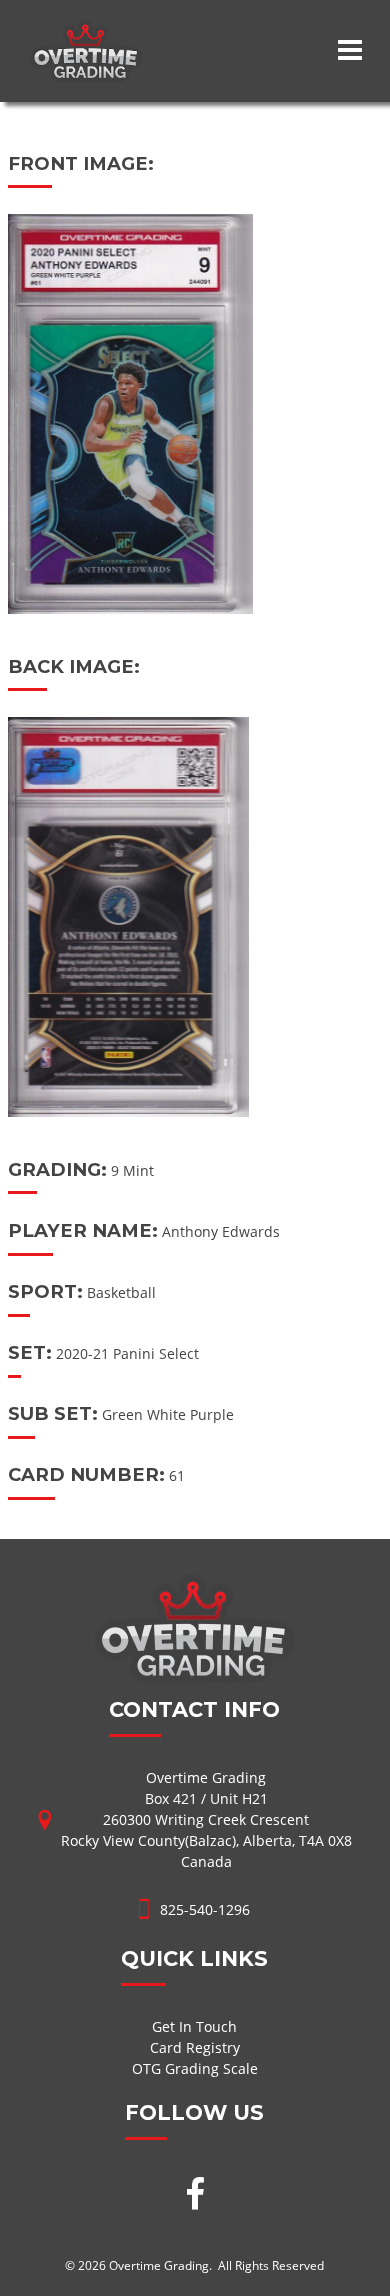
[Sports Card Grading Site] (87, 30)
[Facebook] (195, 2196)
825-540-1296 (205, 1909)
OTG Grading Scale (195, 2068)
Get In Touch (194, 2026)
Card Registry (195, 2047)
